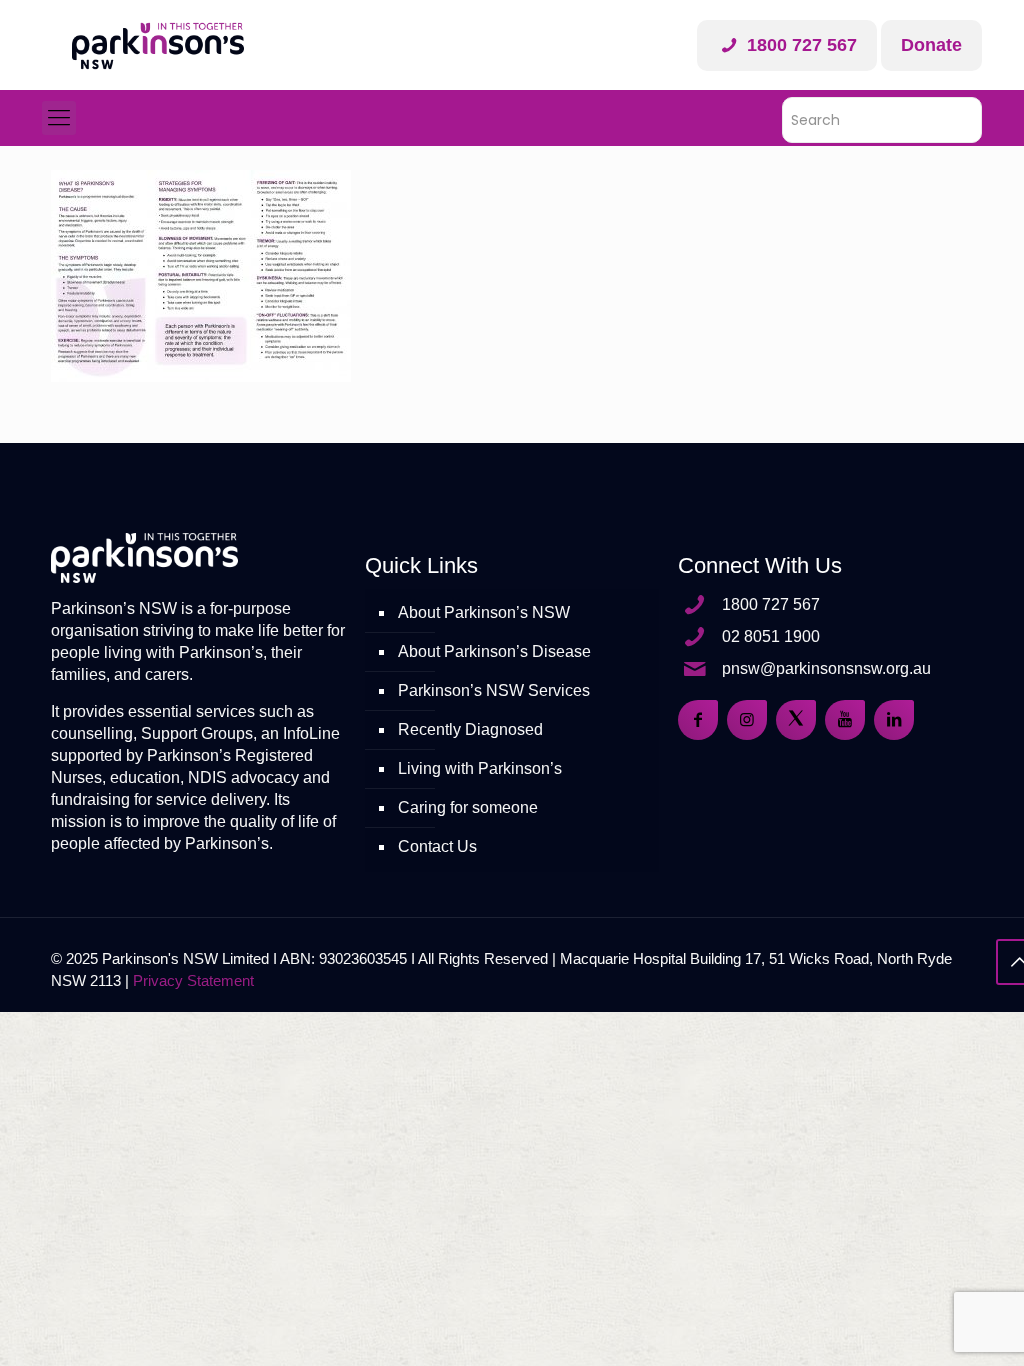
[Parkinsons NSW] (158, 45)
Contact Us (437, 846)
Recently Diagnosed (470, 729)
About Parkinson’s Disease (494, 651)
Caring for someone (468, 807)
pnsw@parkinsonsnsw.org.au (826, 668)
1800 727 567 (799, 45)
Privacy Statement (193, 980)
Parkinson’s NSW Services (494, 690)
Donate (931, 45)
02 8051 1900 (771, 636)
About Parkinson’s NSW (484, 612)
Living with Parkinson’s (480, 768)
